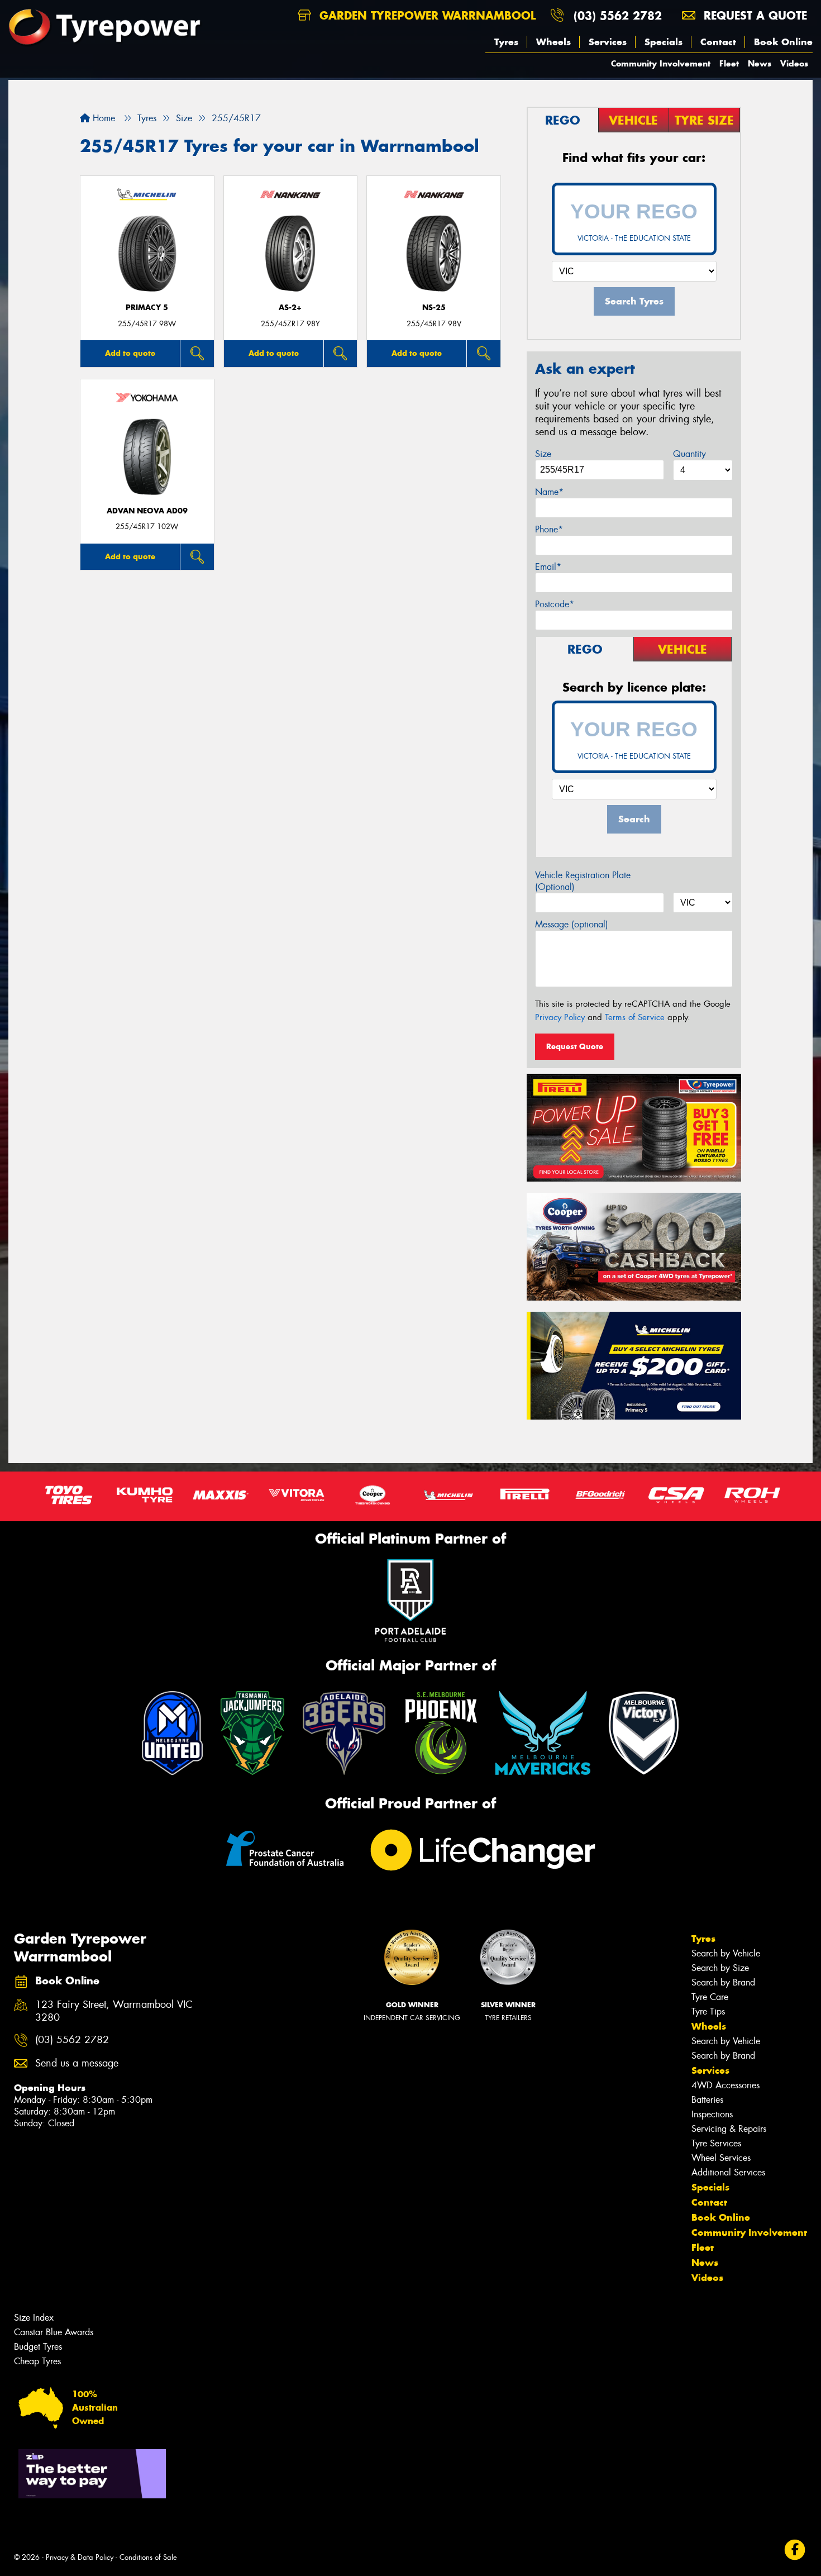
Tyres (506, 42)
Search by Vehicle (726, 1953)
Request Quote (575, 1046)
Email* (548, 567)
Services (608, 42)
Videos (794, 63)
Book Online (783, 42)
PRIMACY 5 (147, 308)
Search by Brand (723, 1982)
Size (543, 454)
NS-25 (434, 308)
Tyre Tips (708, 2011)
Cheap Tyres (37, 2361)
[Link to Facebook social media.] (795, 2549)
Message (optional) (572, 924)
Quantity (689, 454)
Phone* (549, 529)
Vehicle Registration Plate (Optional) (583, 881)
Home (102, 118)
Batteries (707, 2100)
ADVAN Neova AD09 (147, 511)
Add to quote (130, 353)
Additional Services (728, 2172)
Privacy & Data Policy (80, 2557)
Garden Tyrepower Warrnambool (426, 15)
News (760, 63)
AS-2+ (290, 308)
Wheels (553, 42)
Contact (718, 42)
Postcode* (555, 604)
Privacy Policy (560, 1017)
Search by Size (720, 1968)
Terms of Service (635, 1017)
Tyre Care (710, 1997)
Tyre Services (716, 2143)
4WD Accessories (725, 2085)
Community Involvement (661, 63)
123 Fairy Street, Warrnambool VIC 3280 (114, 2011)
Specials (664, 42)
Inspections (712, 2114)
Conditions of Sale (148, 2557)
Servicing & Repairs (729, 2129)
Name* (549, 492)
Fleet (729, 63)
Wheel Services (721, 2158)
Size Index (34, 2318)
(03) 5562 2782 (618, 15)
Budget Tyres (38, 2347)
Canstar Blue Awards (54, 2332)
